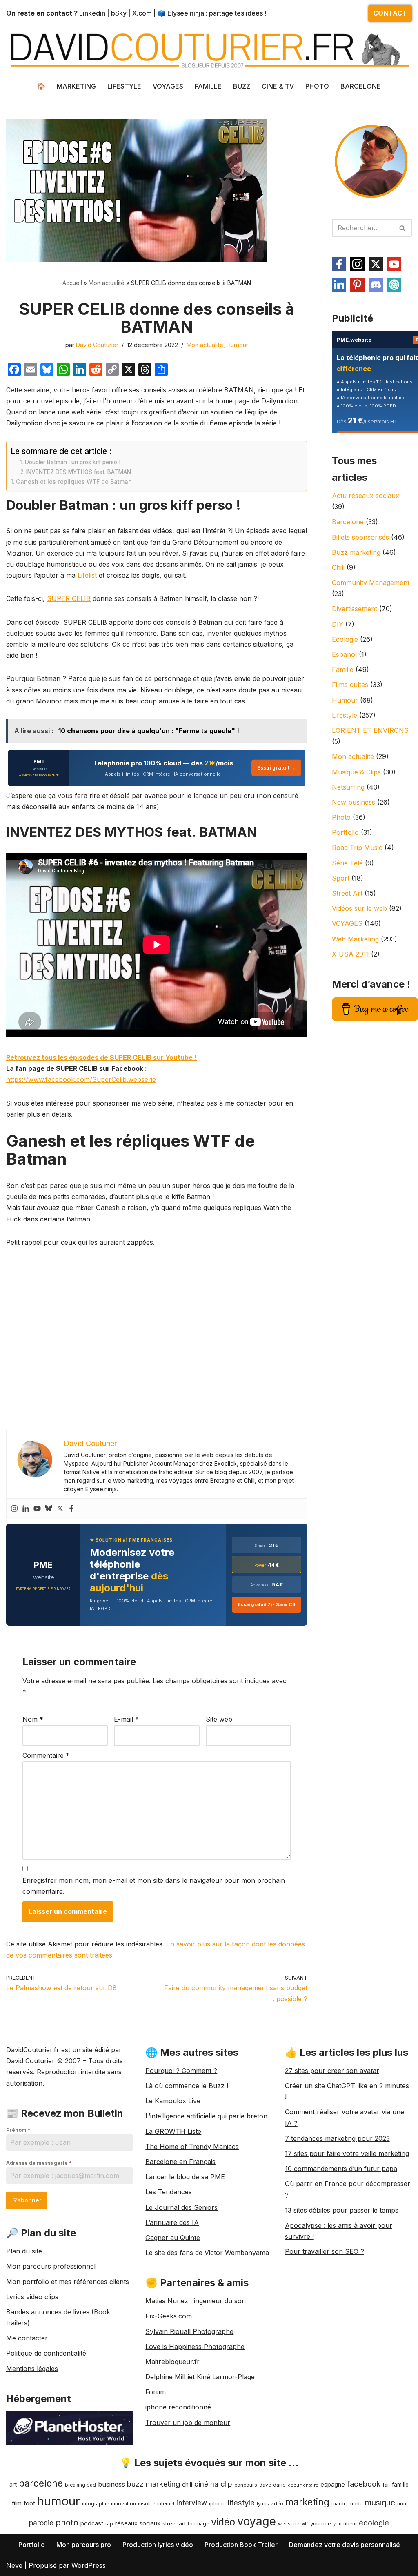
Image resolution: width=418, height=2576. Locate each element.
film (17, 2503)
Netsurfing (348, 787)
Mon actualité (107, 283)
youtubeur (345, 2524)
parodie (41, 2523)
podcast (92, 2523)
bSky (119, 13)
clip (226, 2484)
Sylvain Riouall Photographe (189, 2331)
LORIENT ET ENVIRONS (370, 730)
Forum (156, 2392)
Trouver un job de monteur (188, 2423)
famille (400, 2485)
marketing (307, 2502)
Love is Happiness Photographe (195, 2347)
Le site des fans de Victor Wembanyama (207, 2253)
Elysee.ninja (186, 13)
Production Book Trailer (241, 2545)
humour (59, 2501)
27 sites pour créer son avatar (332, 2071)
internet (166, 2504)
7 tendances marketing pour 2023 (337, 2138)
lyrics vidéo (270, 2504)
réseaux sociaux (138, 2523)
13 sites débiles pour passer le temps (342, 2210)
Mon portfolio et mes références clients (68, 2282)
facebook (364, 2484)
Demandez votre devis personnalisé (345, 2545)
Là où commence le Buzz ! (187, 2086)
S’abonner (27, 2200)
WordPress (89, 2565)
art (13, 2484)
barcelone (41, 2483)
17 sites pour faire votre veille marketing (347, 2153)
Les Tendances (169, 2192)
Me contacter (27, 2338)
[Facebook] (71, 1509)
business (111, 2484)
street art (174, 2523)
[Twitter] (60, 1509)
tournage (198, 2524)
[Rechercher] (403, 228)
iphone (217, 2504)
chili (187, 2485)
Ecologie (345, 639)
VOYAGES (168, 86)
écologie (374, 2523)
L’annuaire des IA (172, 2222)
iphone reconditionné (178, 2407)
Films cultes (350, 685)
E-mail (126, 1719)
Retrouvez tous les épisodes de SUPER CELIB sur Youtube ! (101, 1057)
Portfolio (345, 832)
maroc (339, 2504)
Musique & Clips (356, 772)
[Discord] (376, 285)
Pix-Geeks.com (169, 2316)
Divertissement (355, 609)
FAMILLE (208, 86)
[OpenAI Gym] (394, 285)
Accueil (72, 283)
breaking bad (80, 2485)
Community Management (371, 583)
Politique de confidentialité (46, 2353)
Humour (237, 345)
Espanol (344, 654)
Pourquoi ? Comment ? (181, 2071)
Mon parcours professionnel (51, 2266)
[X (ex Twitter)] (376, 264)
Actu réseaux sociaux (366, 496)
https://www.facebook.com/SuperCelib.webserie (81, 1079)
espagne (333, 2484)
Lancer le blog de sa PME (185, 2177)
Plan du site (24, 2251)
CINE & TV (278, 86)
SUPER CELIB (69, 598)
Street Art (347, 893)
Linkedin (92, 13)
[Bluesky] (49, 1509)
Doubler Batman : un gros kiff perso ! (73, 462)
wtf (305, 2524)
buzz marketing (153, 2484)
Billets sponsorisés (360, 537)
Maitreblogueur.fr (172, 2362)
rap (109, 2524)
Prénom (18, 2130)
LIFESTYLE (124, 86)
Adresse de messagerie (39, 2163)
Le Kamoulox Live (173, 2101)
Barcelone (348, 522)
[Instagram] (14, 1509)
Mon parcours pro (84, 2545)
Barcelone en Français (180, 2162)
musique (380, 2503)
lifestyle (241, 2503)
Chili (338, 567)
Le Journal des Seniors (181, 2207)
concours (246, 2485)
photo (67, 2523)
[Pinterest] (357, 285)
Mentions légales (32, 2369)
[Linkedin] (26, 1509)
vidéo (223, 2522)
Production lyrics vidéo (158, 2545)
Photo (341, 817)
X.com (142, 13)
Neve (14, 2565)
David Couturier (97, 345)
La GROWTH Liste (173, 2131)
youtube (321, 2523)
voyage (257, 2521)
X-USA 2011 (350, 954)
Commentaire (46, 1755)
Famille (343, 670)
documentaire (303, 2485)
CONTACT (390, 13)
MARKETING (76, 86)
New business (354, 802)
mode (356, 2504)
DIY (338, 624)
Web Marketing (355, 939)
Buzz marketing (356, 552)
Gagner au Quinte (173, 2238)
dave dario (272, 2485)
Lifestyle (345, 715)
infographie (96, 2504)
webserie (289, 2524)
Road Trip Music (357, 848)
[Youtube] (37, 1509)
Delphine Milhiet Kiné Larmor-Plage (200, 2377)
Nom (33, 1719)
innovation (123, 2504)
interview (192, 2503)
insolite (147, 2504)
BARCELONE (361, 86)
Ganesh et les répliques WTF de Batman (74, 482)
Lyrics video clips (32, 2297)
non (402, 2504)
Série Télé (347, 863)
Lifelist (87, 575)
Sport (341, 878)
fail (386, 2485)
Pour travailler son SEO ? (325, 2251)
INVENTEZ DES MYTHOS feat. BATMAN (79, 472)
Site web (219, 1719)
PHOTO (317, 86)
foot (29, 2503)
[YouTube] (394, 264)
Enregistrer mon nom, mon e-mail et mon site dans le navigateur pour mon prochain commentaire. (154, 1886)
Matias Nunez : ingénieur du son (196, 2301)
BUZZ (242, 86)
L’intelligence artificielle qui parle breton (206, 2116)
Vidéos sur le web (359, 908)
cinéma (206, 2484)
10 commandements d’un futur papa (341, 2169)
